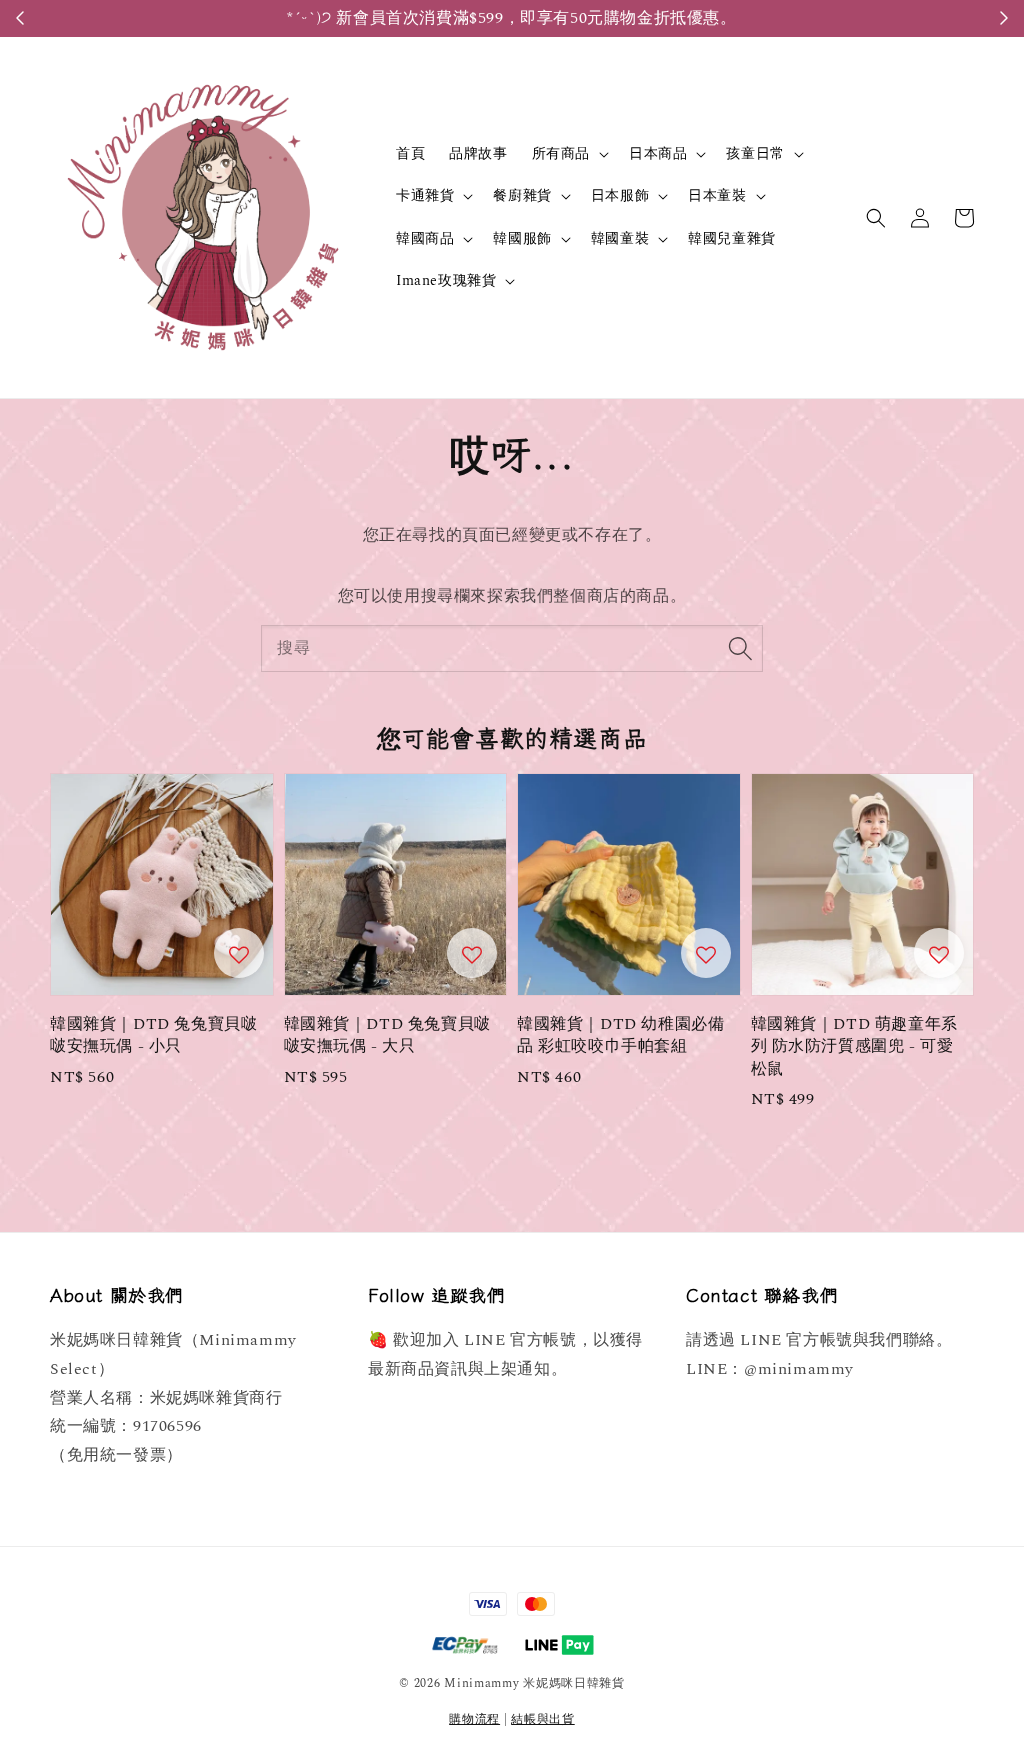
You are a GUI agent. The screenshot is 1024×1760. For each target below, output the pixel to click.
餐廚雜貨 (522, 196)
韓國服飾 (522, 239)
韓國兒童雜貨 (732, 238)
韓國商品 (425, 239)
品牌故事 (478, 153)
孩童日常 (755, 154)
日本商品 (658, 154)
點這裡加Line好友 (816, 18)
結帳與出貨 (543, 1719)
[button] (876, 218)
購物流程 (474, 1719)
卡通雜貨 (425, 196)
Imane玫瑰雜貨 (446, 281)
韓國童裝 (620, 239)
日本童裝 (717, 196)
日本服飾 (620, 196)
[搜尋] (740, 648)
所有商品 (561, 154)
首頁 (410, 153)
